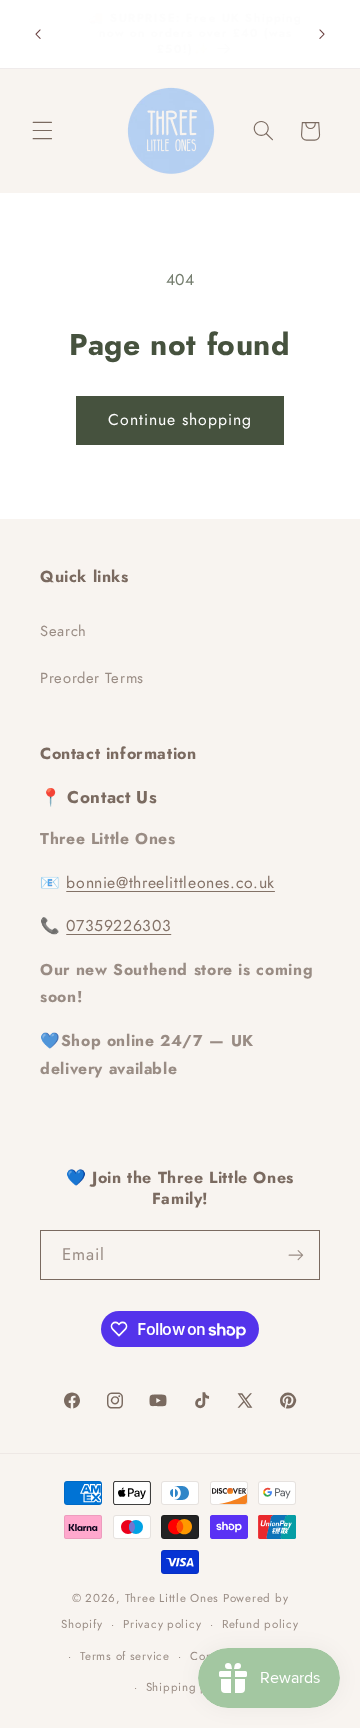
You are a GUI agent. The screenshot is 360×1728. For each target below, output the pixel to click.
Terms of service (125, 1656)
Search (63, 631)
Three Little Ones (172, 1598)
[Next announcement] (322, 34)
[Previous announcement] (38, 34)
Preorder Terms (92, 678)
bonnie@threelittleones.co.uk (170, 882)
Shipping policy (190, 1687)
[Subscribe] (296, 1254)
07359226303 (118, 925)
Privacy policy (162, 1624)
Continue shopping (180, 419)
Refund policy (260, 1624)
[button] (42, 131)
